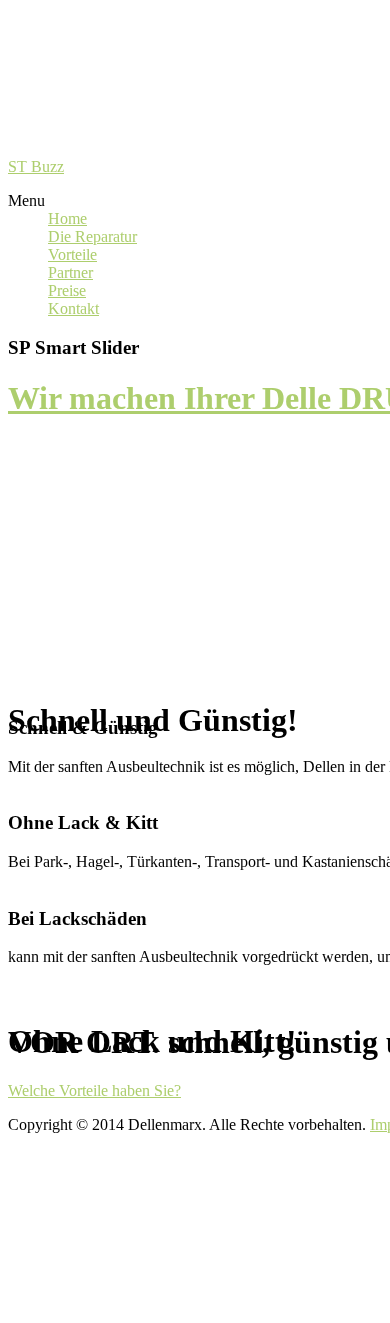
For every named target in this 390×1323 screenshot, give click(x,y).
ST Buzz (36, 166)
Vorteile (72, 254)
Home (67, 218)
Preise (67, 290)
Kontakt (73, 308)
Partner (70, 272)
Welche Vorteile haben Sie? (94, 1090)
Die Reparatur (92, 236)
